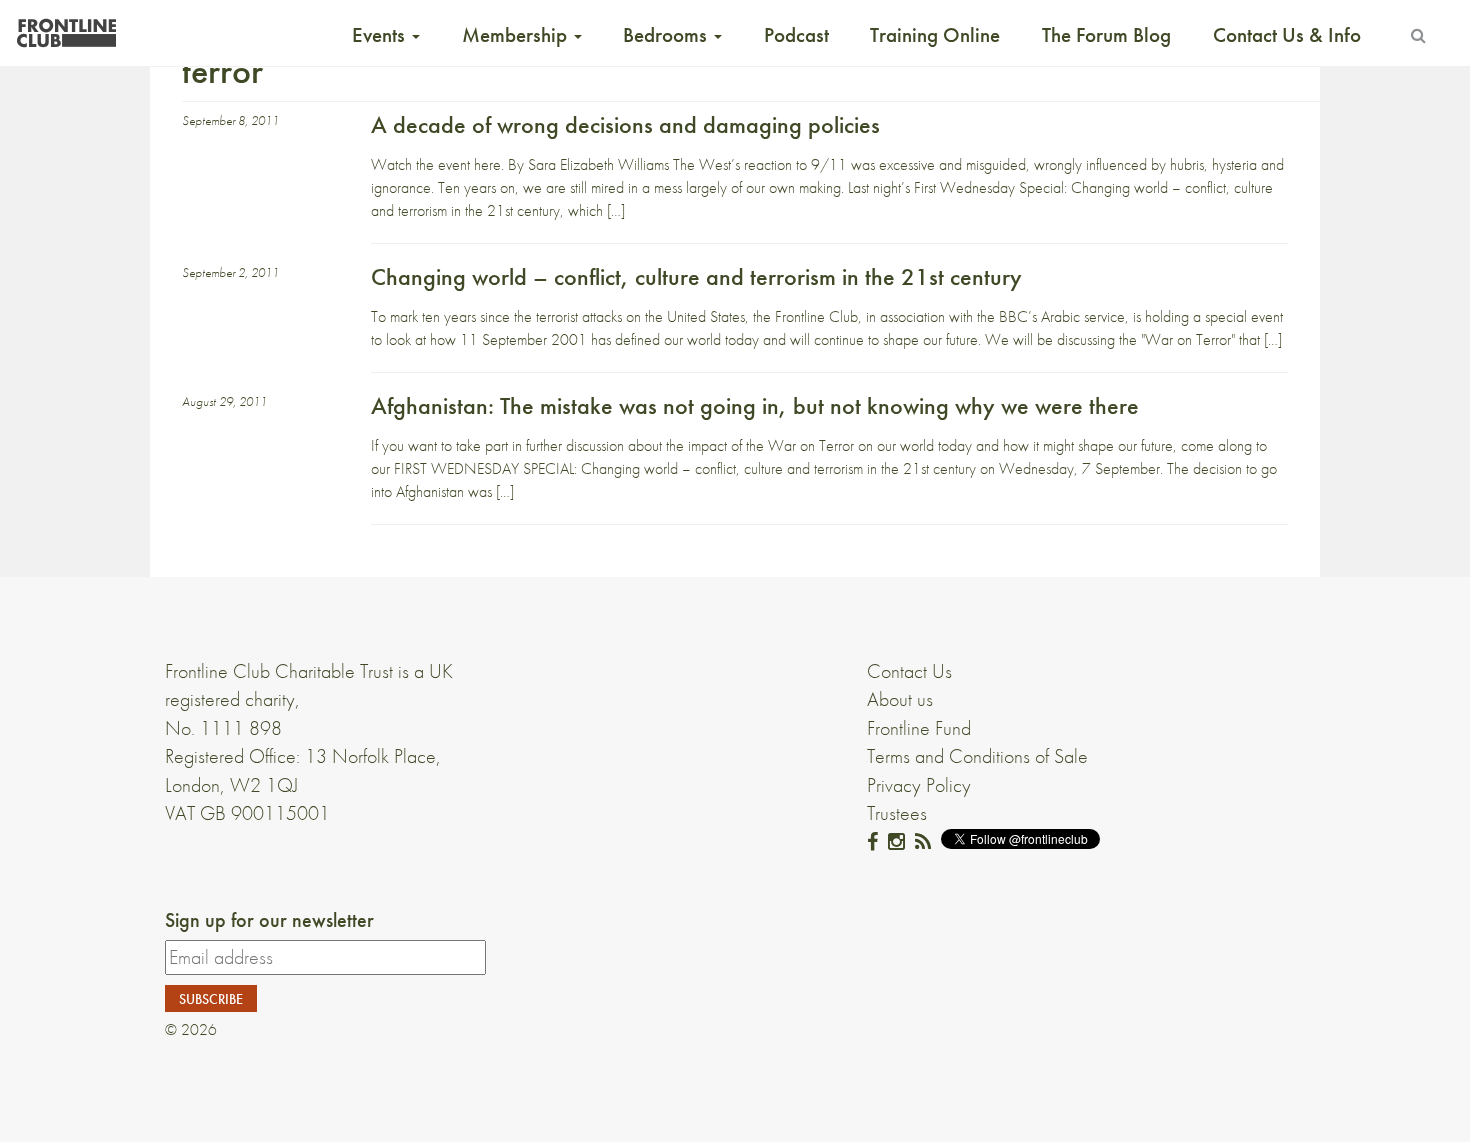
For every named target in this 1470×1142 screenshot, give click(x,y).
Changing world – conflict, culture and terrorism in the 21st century (696, 276)
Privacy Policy (919, 785)
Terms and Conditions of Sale (977, 756)
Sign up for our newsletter (269, 920)
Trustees (897, 813)
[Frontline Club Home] (66, 27)
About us (900, 699)
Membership (517, 35)
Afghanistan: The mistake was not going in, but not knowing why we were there (755, 405)
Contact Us (909, 671)
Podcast (796, 35)
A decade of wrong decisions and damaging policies (625, 124)
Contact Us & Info (1287, 35)
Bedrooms (667, 35)
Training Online (935, 35)
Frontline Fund (919, 728)
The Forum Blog (1106, 35)
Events (381, 35)
